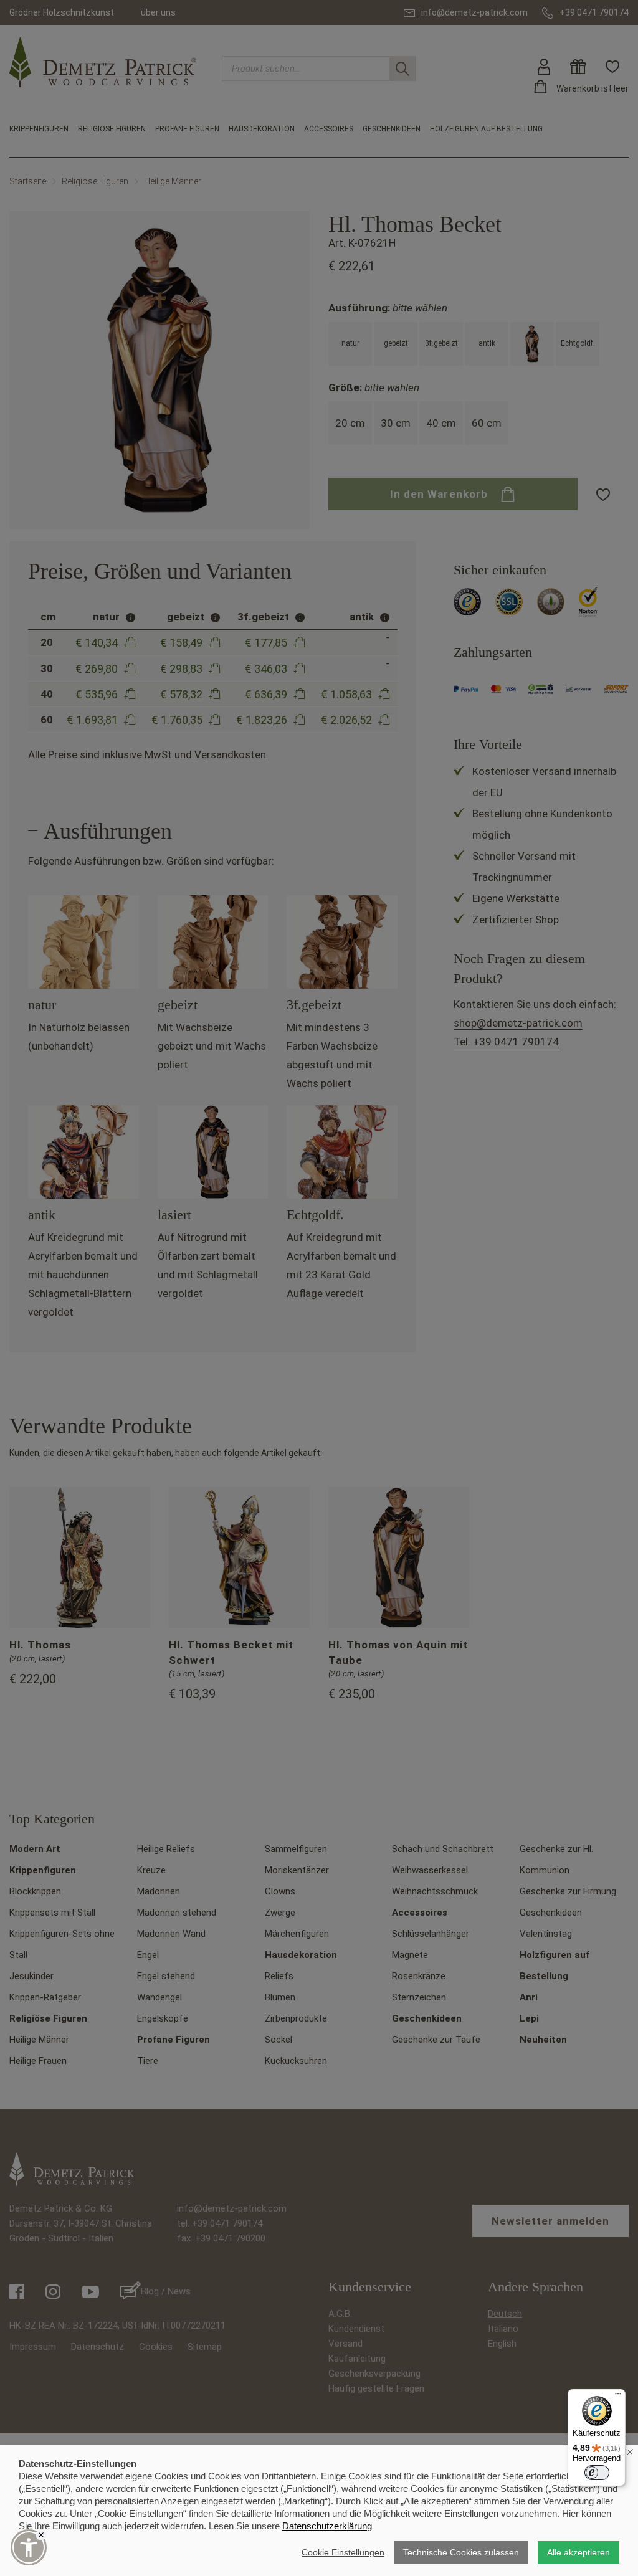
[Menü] (618, 2397)
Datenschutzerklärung (327, 2526)
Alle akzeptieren (578, 2552)
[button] (29, 2547)
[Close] (41, 2535)
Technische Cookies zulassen (461, 2552)
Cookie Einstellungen (343, 2552)
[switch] (597, 2473)
